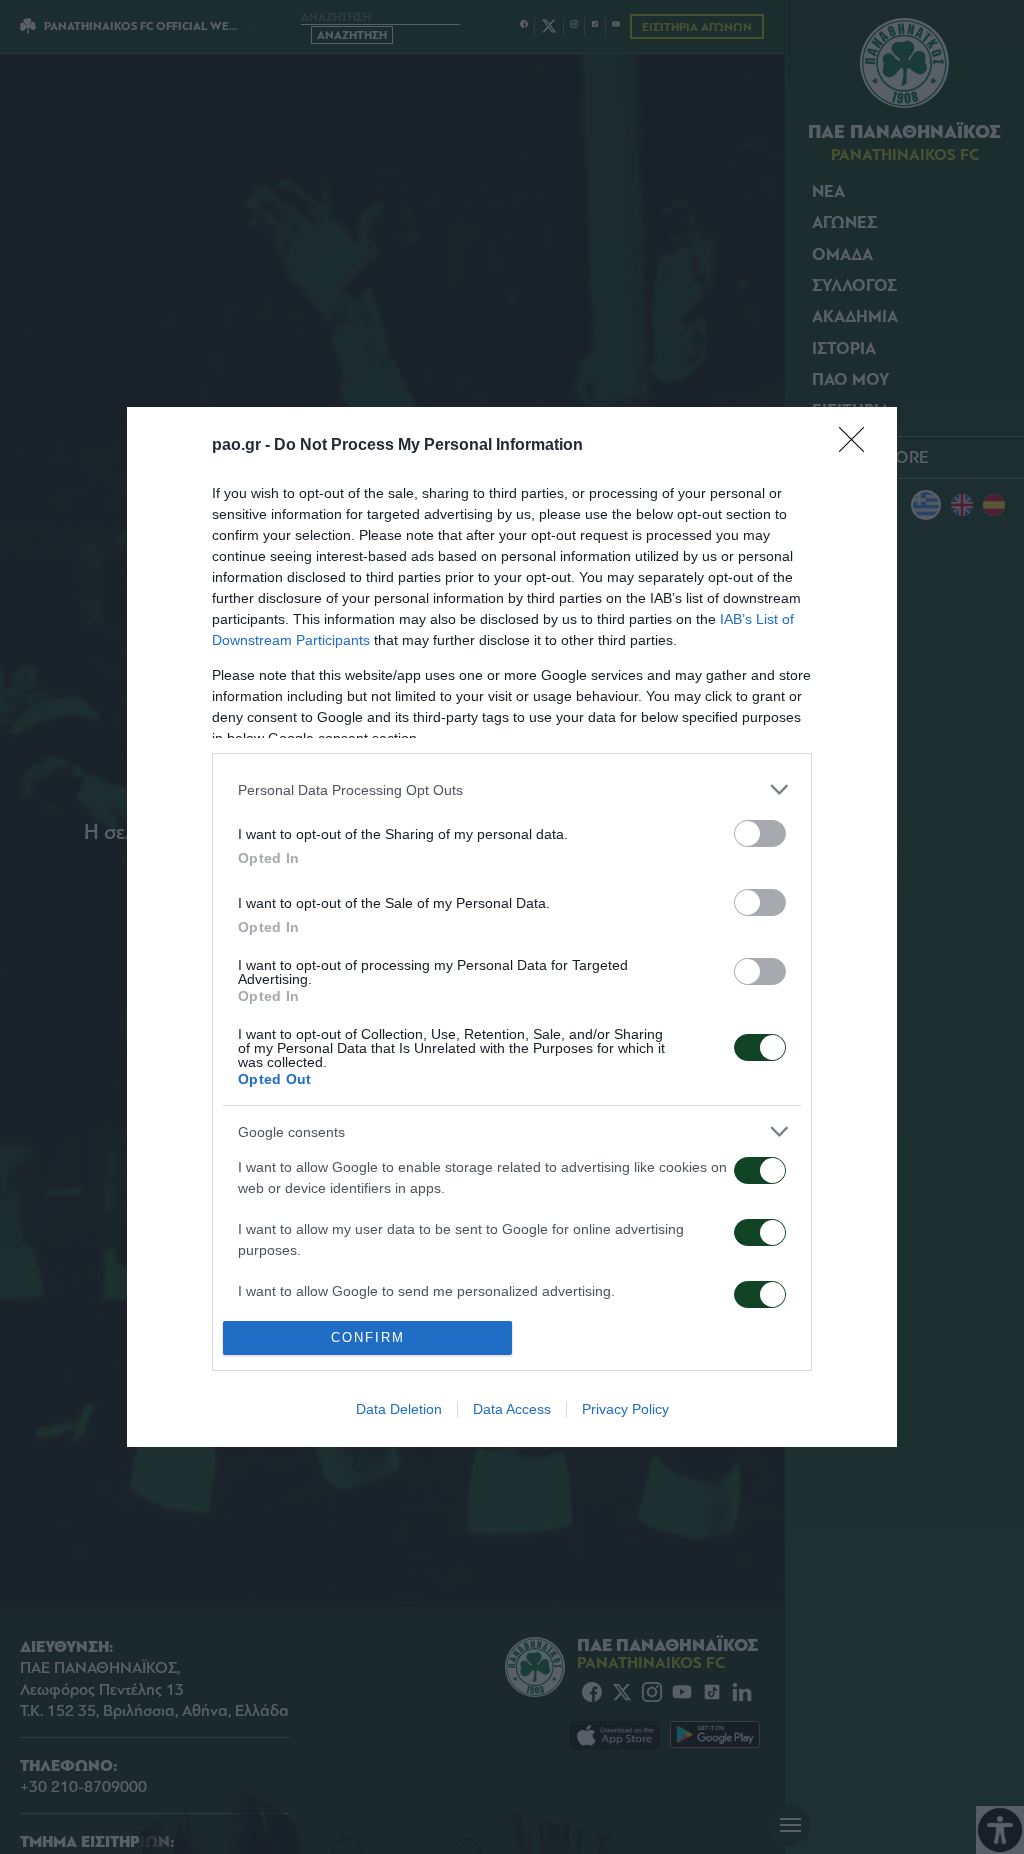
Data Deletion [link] (399, 1409)
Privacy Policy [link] (625, 1409)
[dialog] (512, 926)
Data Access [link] (512, 1409)
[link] (858, 446)
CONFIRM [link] (368, 1337)
